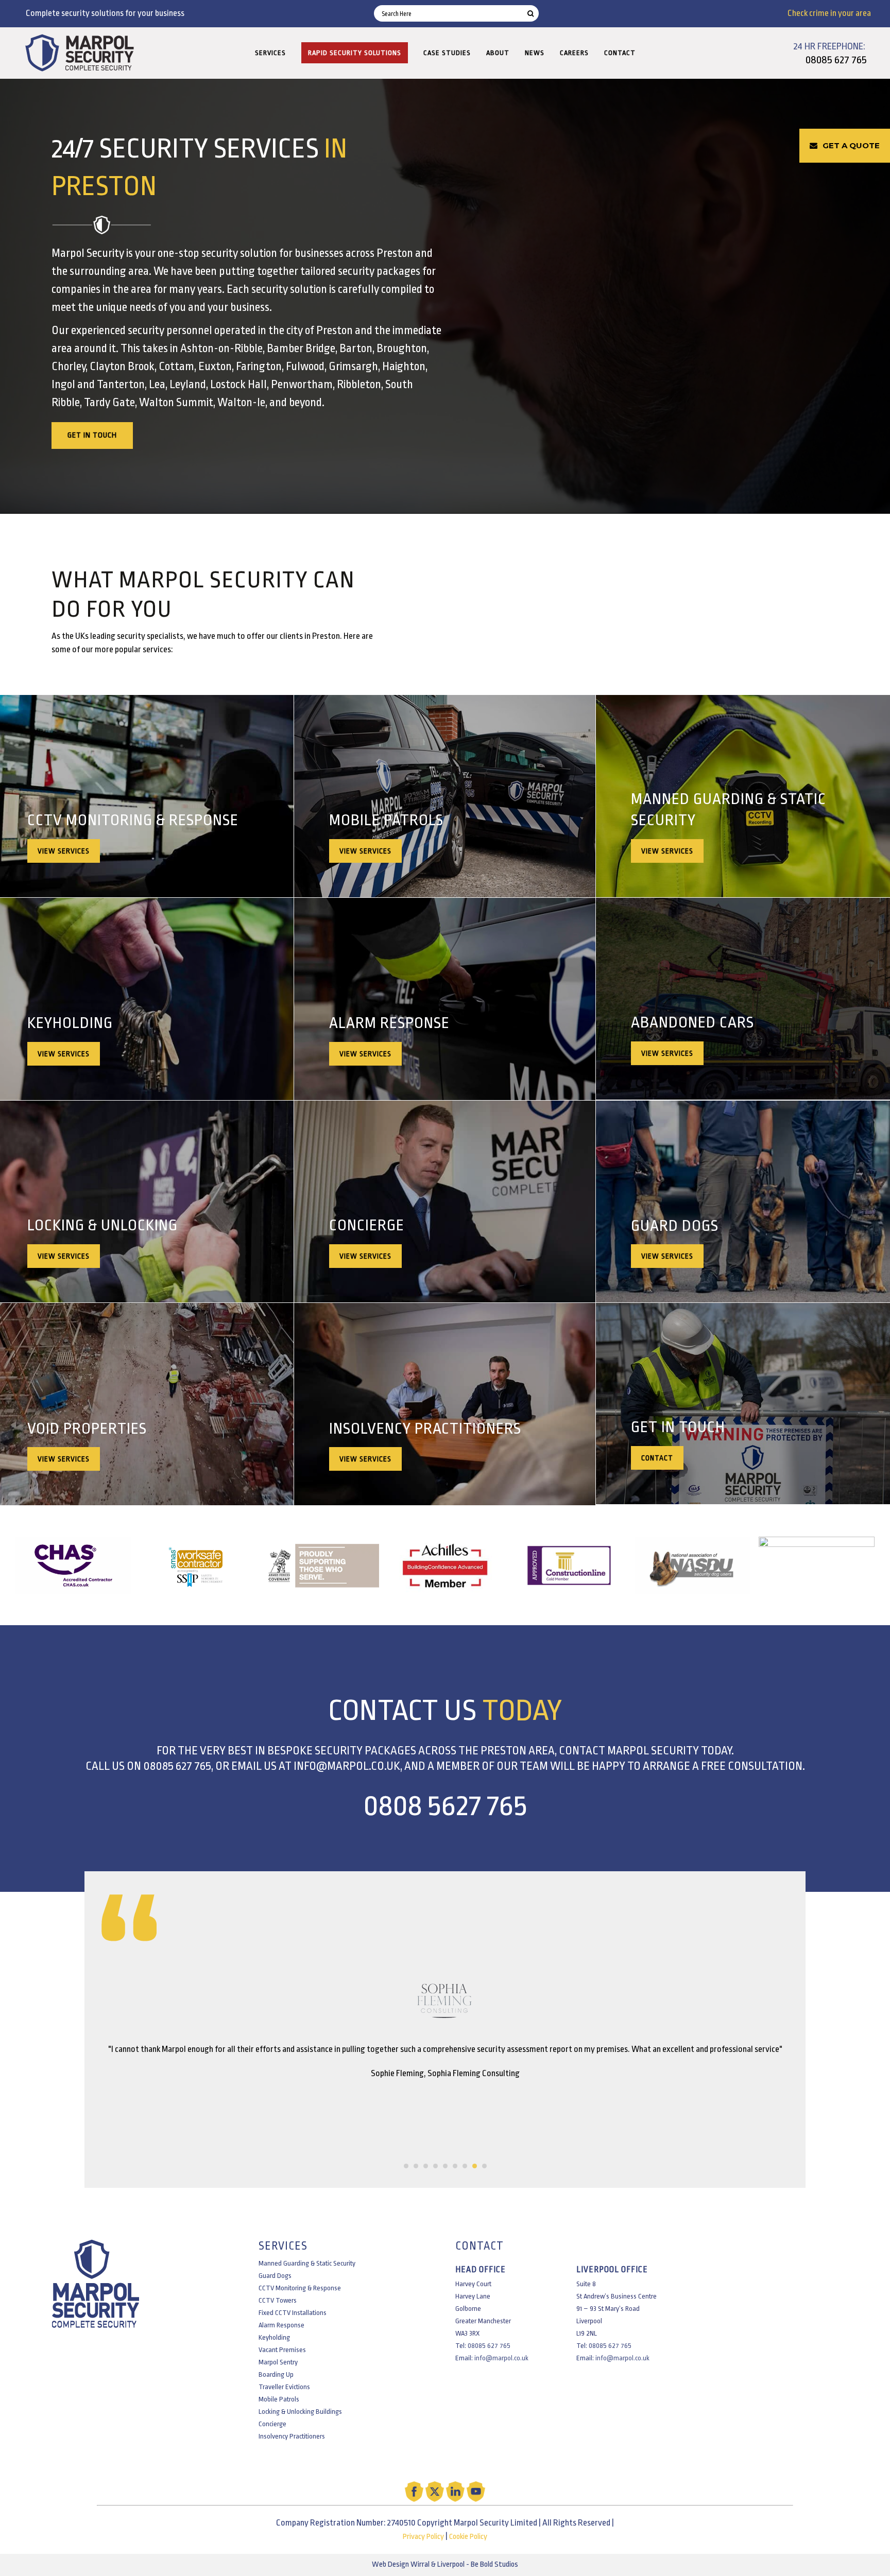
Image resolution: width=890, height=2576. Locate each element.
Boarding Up (276, 2374)
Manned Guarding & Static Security (307, 2263)
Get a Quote (851, 145)
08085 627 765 (836, 60)
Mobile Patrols (279, 2399)
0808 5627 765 (445, 1806)
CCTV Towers (278, 2300)
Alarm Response (281, 2325)
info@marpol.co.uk (347, 1766)
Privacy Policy (423, 2537)
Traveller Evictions (284, 2387)
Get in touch (92, 435)
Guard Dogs (275, 2276)
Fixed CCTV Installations (293, 2313)
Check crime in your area (829, 13)
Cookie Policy (468, 2537)
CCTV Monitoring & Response (300, 2288)
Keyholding (274, 2337)
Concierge (272, 2424)
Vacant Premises (282, 2350)
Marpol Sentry (278, 2362)
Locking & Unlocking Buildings (300, 2412)
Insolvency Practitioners (292, 2436)
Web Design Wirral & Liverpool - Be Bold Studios (445, 2564)
